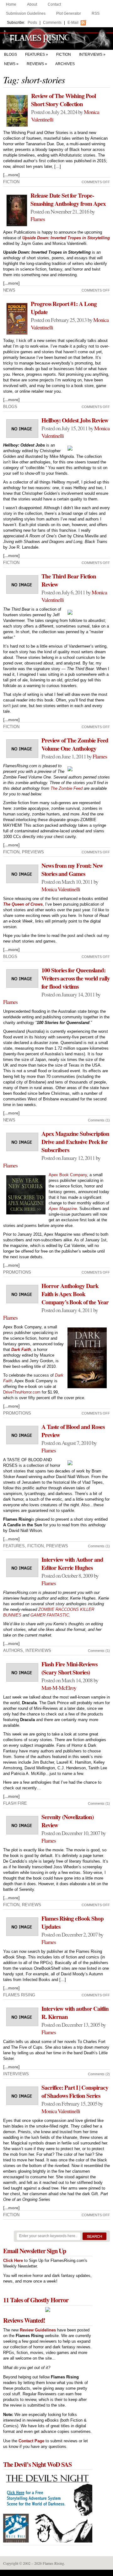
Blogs (11, 54)
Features (35, 54)
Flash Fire (15, 1803)
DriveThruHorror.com (22, 1392)
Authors (13, 1650)
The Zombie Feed (67, 788)
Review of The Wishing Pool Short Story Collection (63, 100)
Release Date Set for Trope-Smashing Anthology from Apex (68, 199)
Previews (33, 852)
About (32, 4)
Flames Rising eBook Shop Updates (73, 1922)
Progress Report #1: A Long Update (64, 308)
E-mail (73, 23)
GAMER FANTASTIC (50, 1615)
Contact (54, 4)
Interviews (91, 54)
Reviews (35, 64)
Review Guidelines (38, 2330)
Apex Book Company (68, 1175)
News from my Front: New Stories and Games (72, 870)
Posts (32, 23)
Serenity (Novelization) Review (67, 1821)
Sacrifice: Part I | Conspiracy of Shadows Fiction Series (75, 2092)
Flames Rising (56, 39)
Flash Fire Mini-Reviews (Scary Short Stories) (69, 1668)
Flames (38, 219)
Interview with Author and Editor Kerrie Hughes (72, 1564)
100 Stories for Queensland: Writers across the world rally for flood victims (76, 978)
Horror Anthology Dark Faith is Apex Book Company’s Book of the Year (75, 1294)
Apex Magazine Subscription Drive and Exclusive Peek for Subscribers (75, 1142)
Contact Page (31, 2441)
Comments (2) (99, 2074)
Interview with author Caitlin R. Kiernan (75, 2013)
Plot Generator (69, 13)
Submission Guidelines (26, 13)
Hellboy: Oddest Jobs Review (75, 420)
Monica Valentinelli (61, 889)
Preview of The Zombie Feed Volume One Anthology (75, 744)
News (10, 64)
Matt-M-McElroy (59, 1688)
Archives (65, 64)
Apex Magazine (63, 1209)
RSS (96, 13)
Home (11, 4)
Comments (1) (99, 1120)
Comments (52, 23)
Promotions (17, 1272)
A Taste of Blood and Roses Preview (73, 1431)
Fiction (64, 54)
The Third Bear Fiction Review (69, 580)
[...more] (11, 175)
